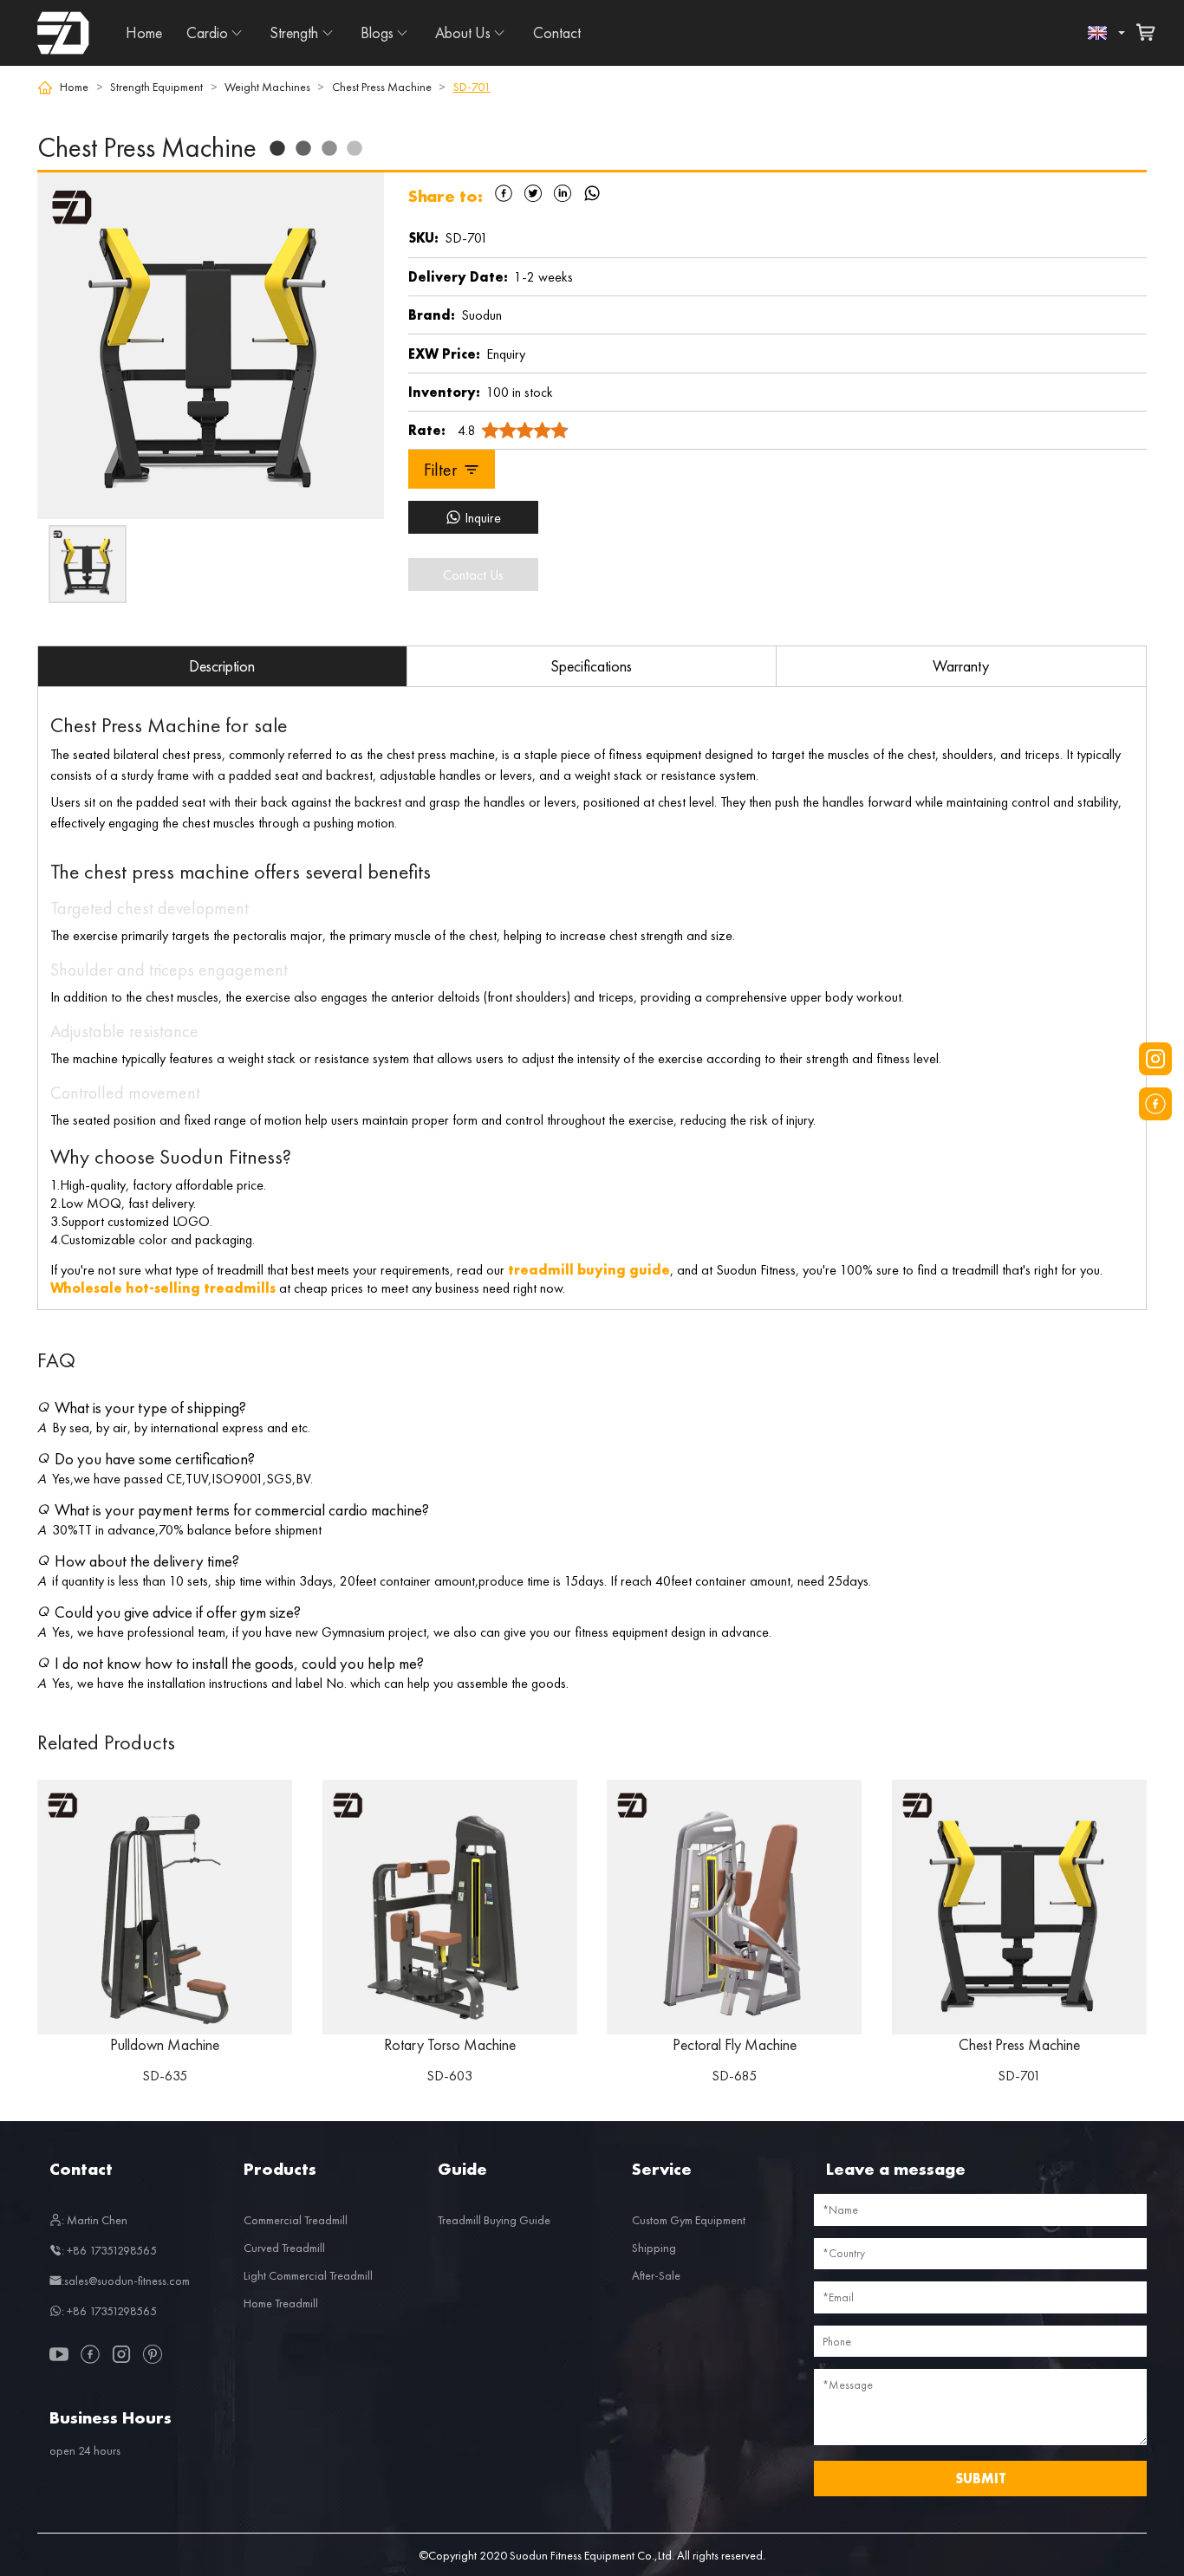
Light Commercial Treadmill (308, 2275)
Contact (557, 32)
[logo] (63, 33)
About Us (463, 32)
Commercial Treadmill (296, 2220)
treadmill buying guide (589, 1270)
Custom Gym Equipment (689, 2220)
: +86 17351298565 (109, 2250)
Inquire (483, 518)
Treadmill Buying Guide (494, 2220)
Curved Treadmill (284, 2248)
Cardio (207, 32)
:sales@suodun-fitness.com (126, 2281)
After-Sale (656, 2275)
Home (144, 32)
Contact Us (473, 575)
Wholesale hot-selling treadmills (163, 1288)
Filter (440, 470)
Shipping (654, 2248)
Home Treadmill (281, 2303)
